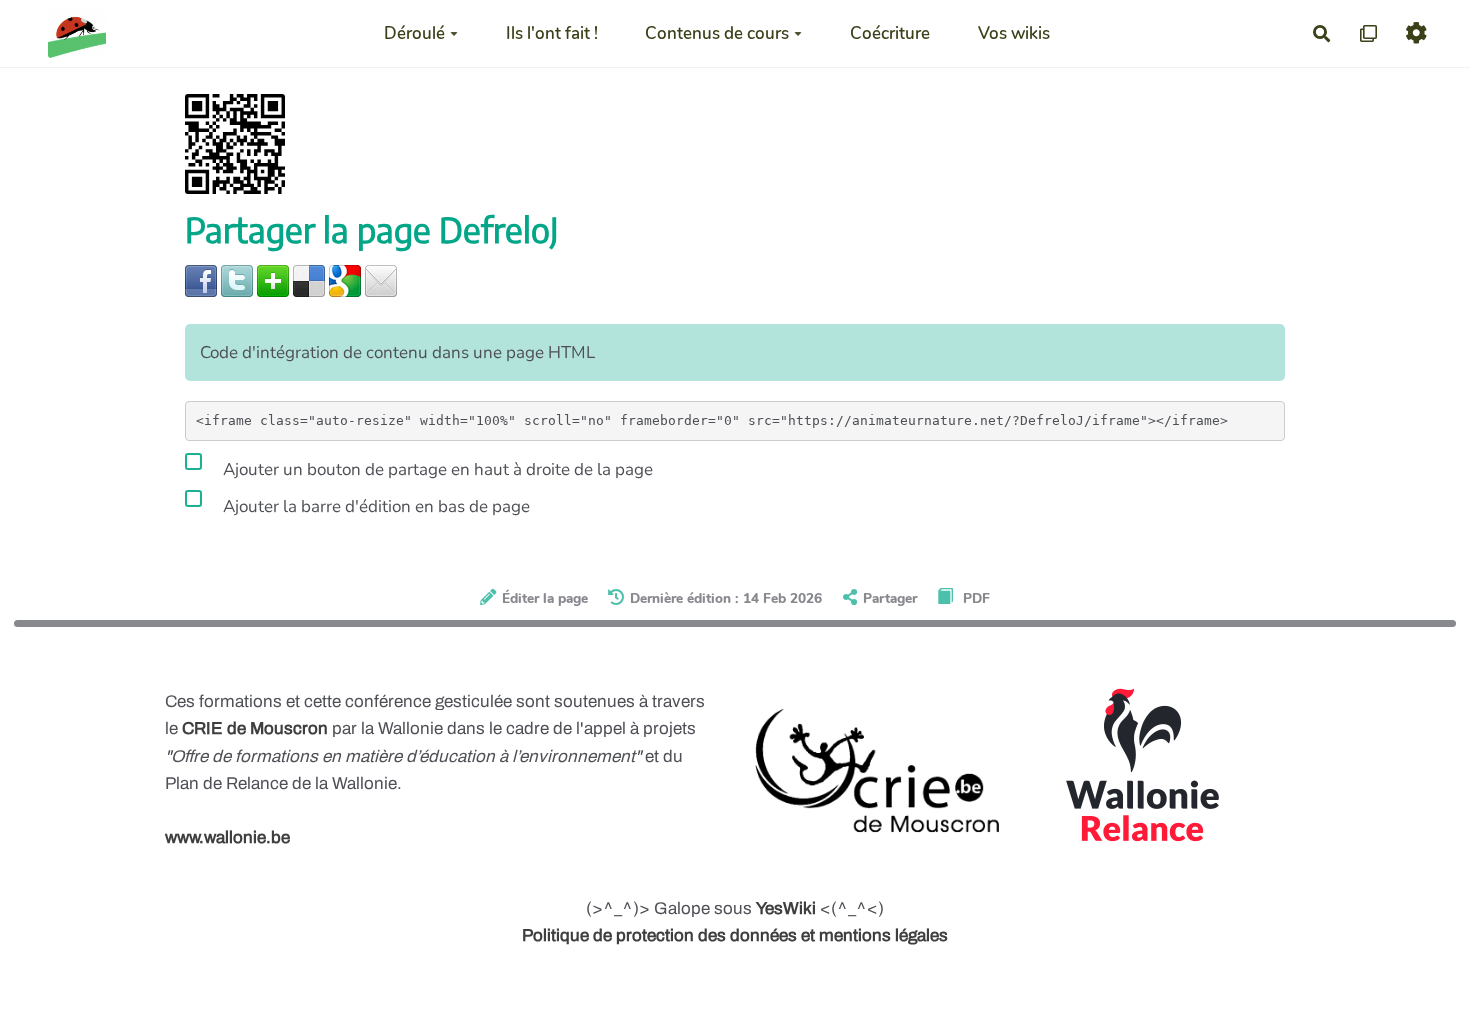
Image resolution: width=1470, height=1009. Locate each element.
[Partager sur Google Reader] (345, 279)
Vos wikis (1014, 33)
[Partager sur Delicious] (309, 279)
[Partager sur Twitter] (237, 279)
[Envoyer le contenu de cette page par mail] (381, 279)
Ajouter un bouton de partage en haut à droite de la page (436, 469)
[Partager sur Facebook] (201, 279)
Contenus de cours (717, 33)
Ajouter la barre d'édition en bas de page (374, 506)
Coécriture (890, 33)
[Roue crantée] (1416, 33)
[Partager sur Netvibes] (273, 279)
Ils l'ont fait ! (552, 33)
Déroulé (414, 33)
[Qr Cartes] (1369, 33)
